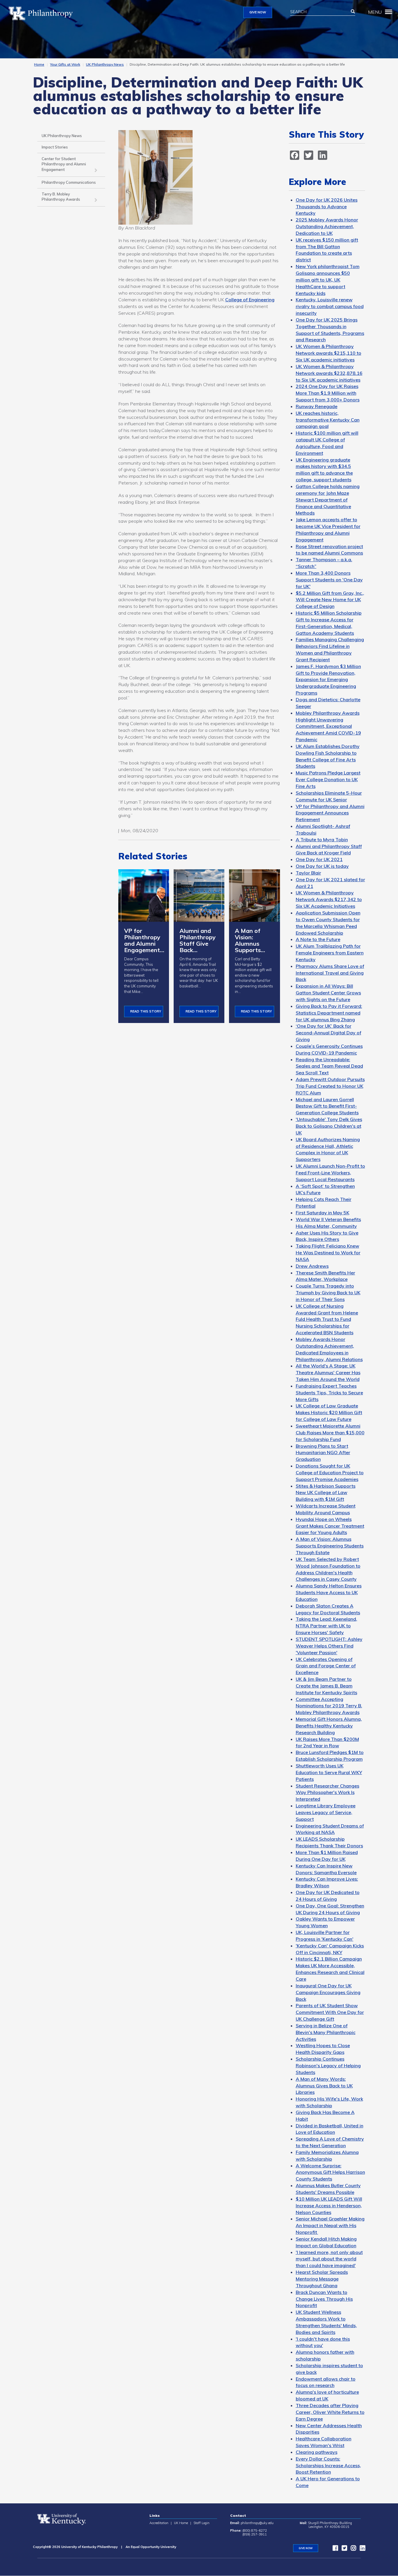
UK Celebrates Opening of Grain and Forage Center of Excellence (326, 1666)
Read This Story (146, 1011)
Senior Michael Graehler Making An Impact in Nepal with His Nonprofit (330, 2225)
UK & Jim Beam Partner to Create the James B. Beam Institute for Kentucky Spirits (326, 1686)
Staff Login (201, 2523)
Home (39, 64)
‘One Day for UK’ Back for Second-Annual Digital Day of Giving (329, 1033)
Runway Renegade (317, 406)
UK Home (181, 2523)
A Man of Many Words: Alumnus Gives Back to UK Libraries (324, 2086)
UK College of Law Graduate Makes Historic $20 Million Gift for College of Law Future (329, 1412)
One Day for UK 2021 (319, 859)
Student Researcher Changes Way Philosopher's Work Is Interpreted (327, 1792)
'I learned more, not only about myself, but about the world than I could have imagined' (329, 2259)
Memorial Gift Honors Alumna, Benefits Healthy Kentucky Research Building (329, 1726)
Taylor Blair (308, 873)
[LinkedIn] (361, 2549)
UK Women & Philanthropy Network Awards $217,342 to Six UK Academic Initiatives (329, 899)
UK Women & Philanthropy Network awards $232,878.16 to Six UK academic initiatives (329, 373)
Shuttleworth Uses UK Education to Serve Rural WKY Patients (329, 1772)
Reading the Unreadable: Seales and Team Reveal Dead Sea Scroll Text (329, 1066)
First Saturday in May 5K (323, 1213)
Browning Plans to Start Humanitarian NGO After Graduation (323, 1453)
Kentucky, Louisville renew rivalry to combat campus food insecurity (330, 306)
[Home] (43, 13)
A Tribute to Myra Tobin (322, 840)
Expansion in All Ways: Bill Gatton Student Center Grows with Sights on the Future (328, 993)
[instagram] (352, 2549)
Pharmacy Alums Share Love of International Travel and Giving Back (330, 973)
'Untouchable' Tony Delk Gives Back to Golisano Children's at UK (329, 1126)
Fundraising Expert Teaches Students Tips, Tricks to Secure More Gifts (329, 1393)
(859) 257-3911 (255, 2534)
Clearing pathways (317, 2452)
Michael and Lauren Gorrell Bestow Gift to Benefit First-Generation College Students (327, 1106)
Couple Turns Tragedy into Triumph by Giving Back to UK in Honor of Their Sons (328, 1293)
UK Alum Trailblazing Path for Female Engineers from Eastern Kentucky (330, 953)
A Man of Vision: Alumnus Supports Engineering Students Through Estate (330, 1546)
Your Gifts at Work (65, 64)
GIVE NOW (258, 12)
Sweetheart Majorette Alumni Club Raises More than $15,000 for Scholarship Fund (330, 1433)
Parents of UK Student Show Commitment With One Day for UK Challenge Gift (330, 2012)
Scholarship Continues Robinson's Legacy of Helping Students (328, 2066)
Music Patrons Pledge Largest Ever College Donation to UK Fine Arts (328, 779)
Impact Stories (55, 147)
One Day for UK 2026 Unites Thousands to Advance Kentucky (327, 207)
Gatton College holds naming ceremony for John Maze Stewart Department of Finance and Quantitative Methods (328, 500)
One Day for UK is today (322, 866)
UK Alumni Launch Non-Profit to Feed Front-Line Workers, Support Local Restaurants (330, 1173)
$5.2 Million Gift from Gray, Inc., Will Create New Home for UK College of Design (330, 600)
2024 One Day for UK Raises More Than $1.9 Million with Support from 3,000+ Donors (328, 393)
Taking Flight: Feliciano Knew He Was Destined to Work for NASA (328, 1253)
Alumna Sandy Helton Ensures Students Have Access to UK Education (329, 1592)
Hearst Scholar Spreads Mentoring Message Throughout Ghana (322, 2279)
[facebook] (334, 2549)
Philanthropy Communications (69, 182)
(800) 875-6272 (255, 2530)
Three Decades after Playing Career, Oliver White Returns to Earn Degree (330, 2412)
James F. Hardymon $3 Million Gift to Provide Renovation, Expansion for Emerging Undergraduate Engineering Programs (328, 680)
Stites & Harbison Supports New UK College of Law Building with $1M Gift (326, 1493)
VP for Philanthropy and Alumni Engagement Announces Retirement (330, 813)
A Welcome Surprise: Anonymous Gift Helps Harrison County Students (330, 2172)
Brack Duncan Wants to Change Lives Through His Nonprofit (324, 2299)
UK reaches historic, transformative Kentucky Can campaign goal (328, 420)
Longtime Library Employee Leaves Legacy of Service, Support (326, 1812)
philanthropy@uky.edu (257, 2523)
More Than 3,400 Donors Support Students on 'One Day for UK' (329, 580)
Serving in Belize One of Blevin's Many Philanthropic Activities (326, 2032)
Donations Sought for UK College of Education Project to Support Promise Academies (330, 1473)
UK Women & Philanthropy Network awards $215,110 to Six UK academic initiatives (329, 353)
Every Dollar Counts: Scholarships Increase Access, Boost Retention (328, 2465)
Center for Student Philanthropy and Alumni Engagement (64, 164)
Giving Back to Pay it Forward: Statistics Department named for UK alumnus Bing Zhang (329, 1013)
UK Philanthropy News (105, 64)
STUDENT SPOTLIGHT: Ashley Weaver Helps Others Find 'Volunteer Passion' (329, 1646)
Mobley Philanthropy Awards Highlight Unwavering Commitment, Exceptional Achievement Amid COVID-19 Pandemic (328, 726)
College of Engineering (250, 300)
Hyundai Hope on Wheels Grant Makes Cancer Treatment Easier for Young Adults (330, 1526)
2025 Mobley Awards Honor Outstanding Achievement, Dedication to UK (327, 226)
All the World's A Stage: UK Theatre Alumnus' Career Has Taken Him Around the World (328, 1372)
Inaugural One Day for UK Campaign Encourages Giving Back (328, 1992)
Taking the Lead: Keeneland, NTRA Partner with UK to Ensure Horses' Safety (326, 1626)
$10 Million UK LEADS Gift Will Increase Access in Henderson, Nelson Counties (329, 2206)
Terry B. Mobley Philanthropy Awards (61, 197)
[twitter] (343, 2549)
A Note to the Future (318, 939)
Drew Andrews (312, 1266)
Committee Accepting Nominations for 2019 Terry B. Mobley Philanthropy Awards (329, 1706)
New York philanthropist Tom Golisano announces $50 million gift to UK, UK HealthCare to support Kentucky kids (328, 280)
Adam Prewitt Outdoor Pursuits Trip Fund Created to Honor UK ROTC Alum (330, 1086)
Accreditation (159, 2523)
